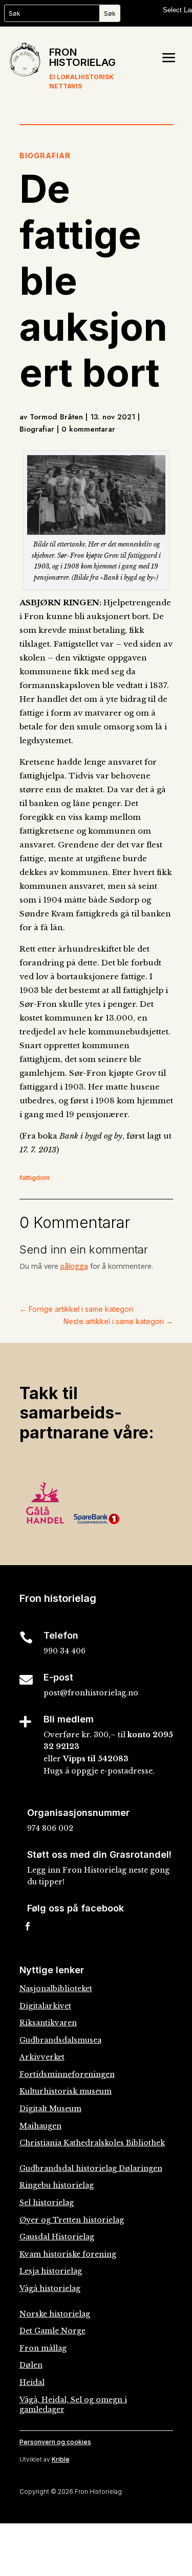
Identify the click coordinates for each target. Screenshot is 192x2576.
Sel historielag (47, 2203)
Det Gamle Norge (52, 2331)
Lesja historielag (51, 2271)
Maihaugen (40, 2126)
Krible (61, 2459)
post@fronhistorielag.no (91, 1693)
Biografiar (45, 156)
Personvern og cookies (55, 2442)
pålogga (74, 1266)
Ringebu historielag (57, 2185)
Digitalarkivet (45, 2006)
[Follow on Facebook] (28, 1926)
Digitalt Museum (50, 2109)
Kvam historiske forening (68, 2254)
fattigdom (35, 1177)
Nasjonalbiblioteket (56, 1989)
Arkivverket (42, 2057)
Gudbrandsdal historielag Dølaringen (91, 2168)
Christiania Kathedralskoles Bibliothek (92, 2143)
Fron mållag (43, 2348)
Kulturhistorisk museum (66, 2091)
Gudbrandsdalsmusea (60, 2040)
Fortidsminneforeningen (67, 2074)
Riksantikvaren (48, 2023)
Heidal (32, 2382)
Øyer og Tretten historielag (72, 2220)
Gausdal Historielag (57, 2237)
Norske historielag (55, 2314)
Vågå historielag (50, 2288)
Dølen (31, 2365)
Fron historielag (82, 57)
